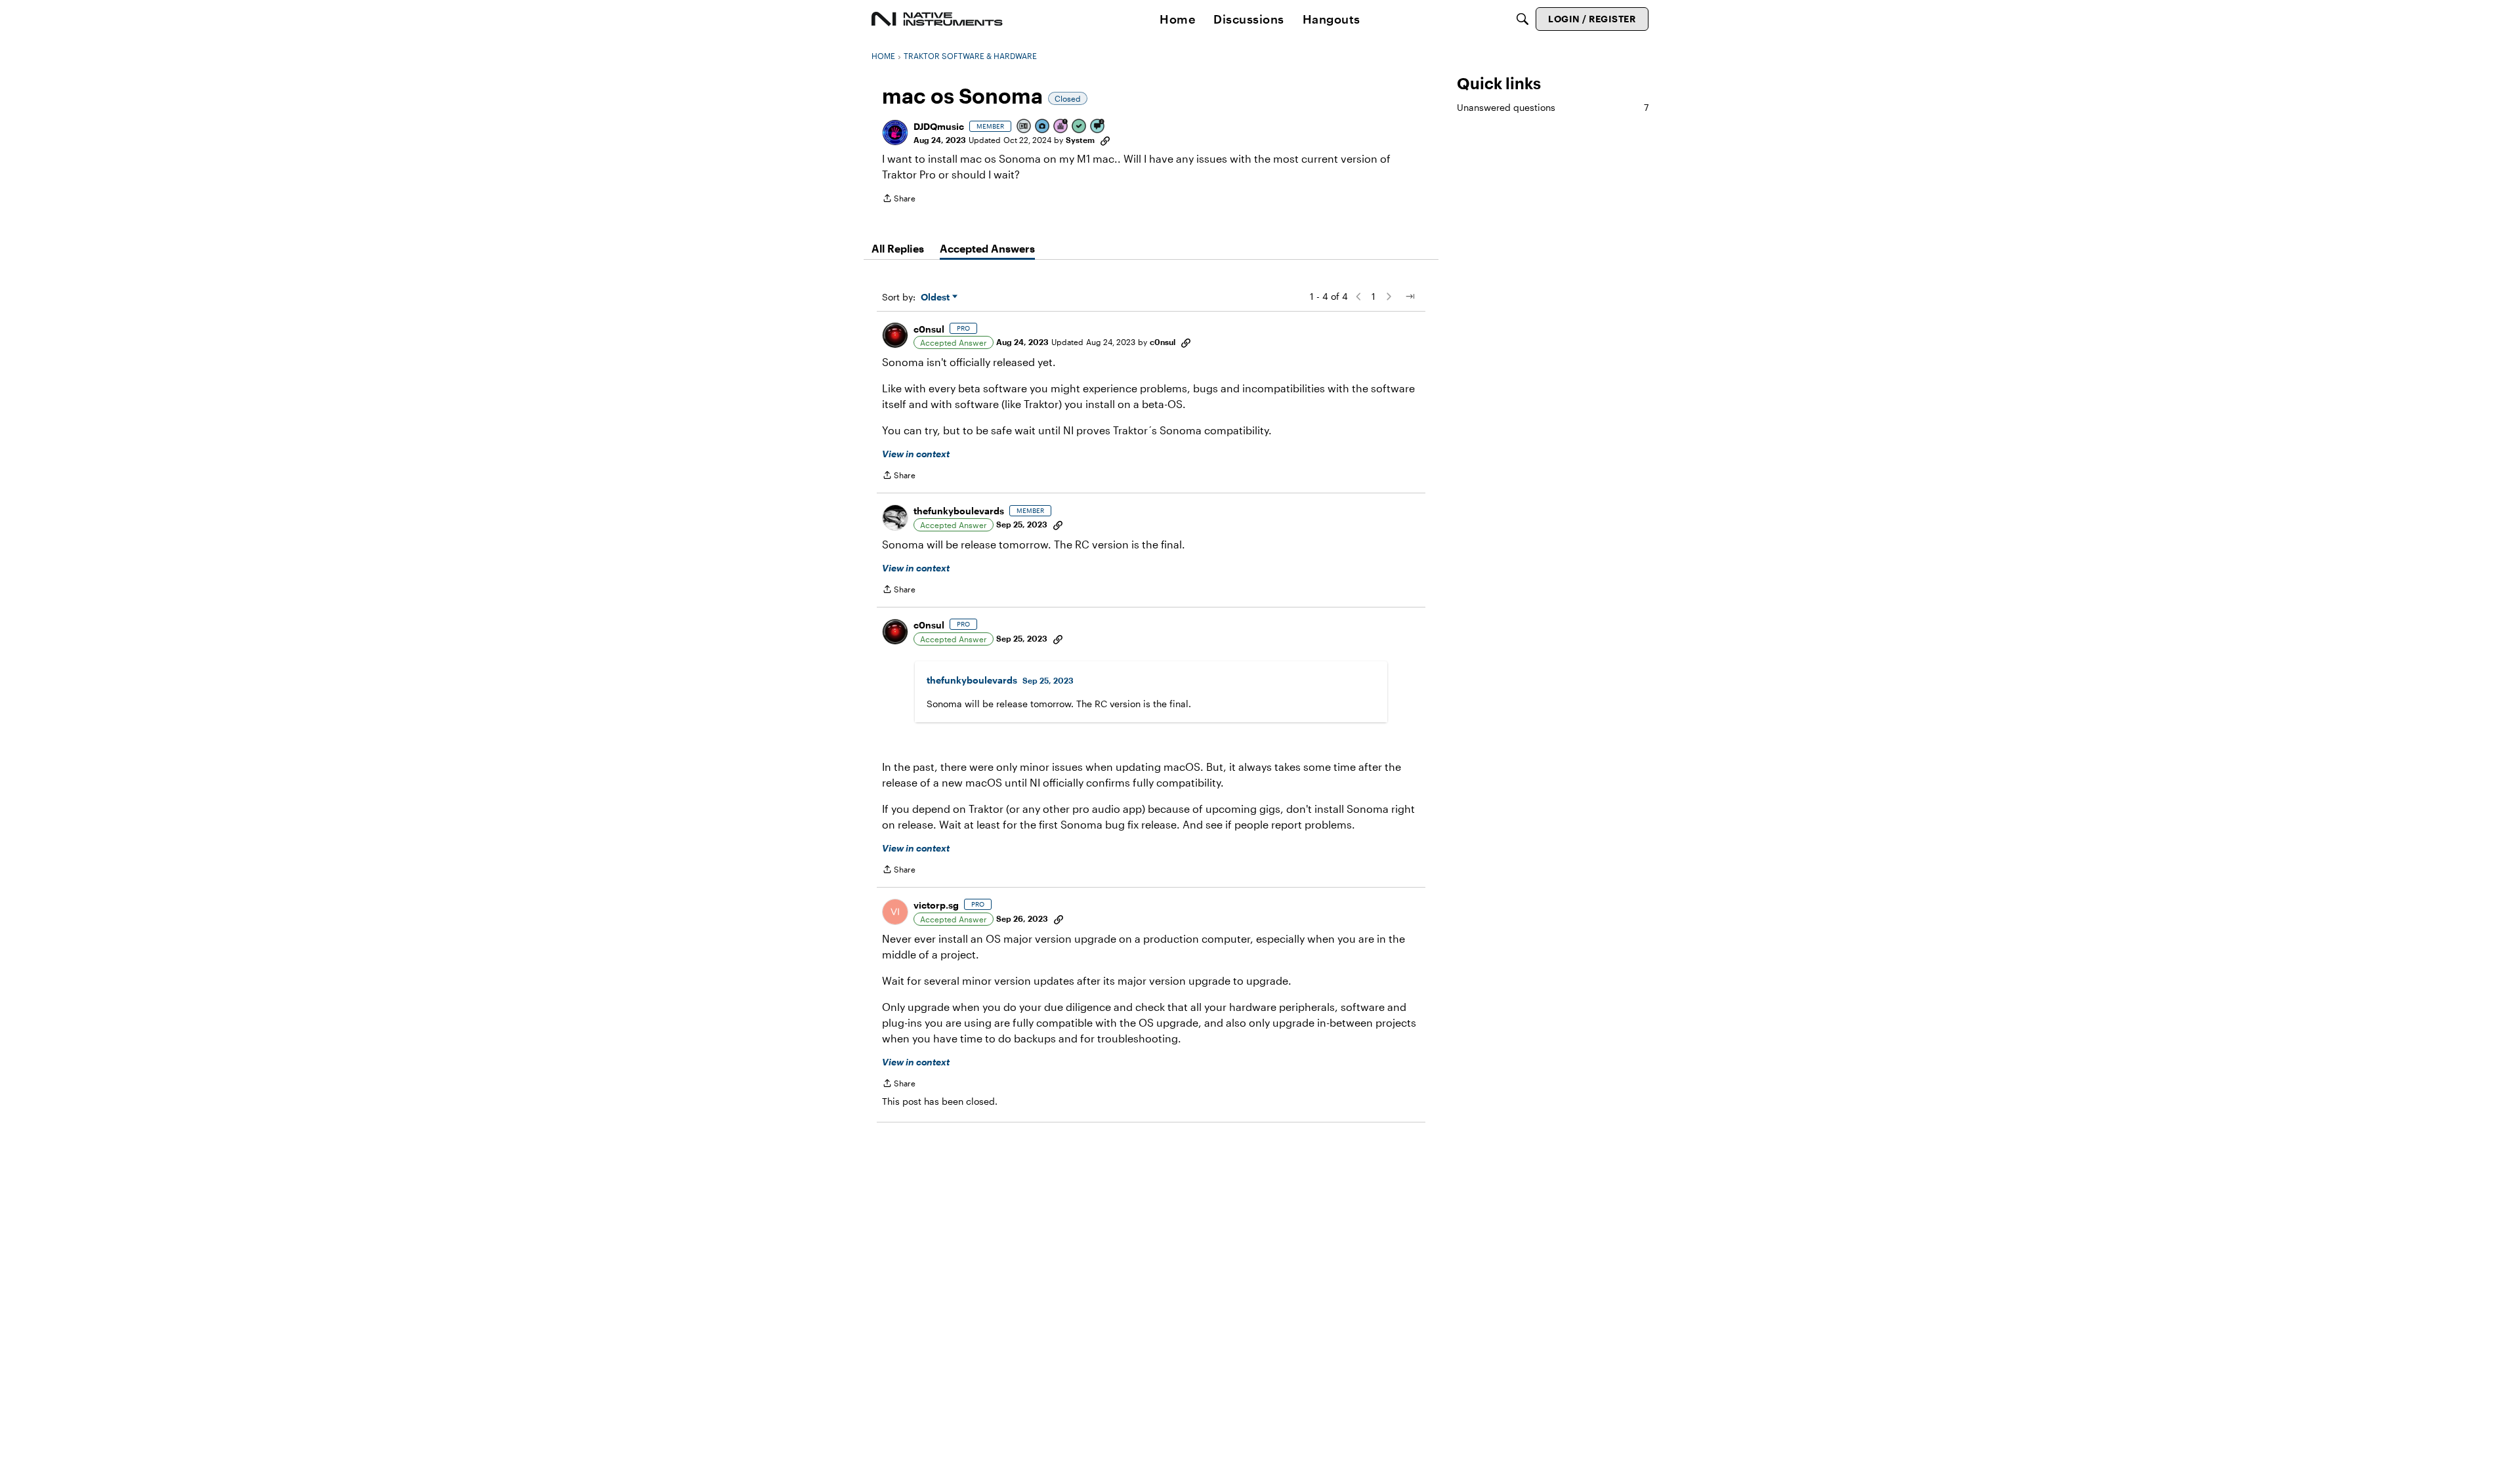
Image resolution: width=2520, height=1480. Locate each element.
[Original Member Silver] (1024, 127)
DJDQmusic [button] (939, 126)
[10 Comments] (1098, 127)
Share (899, 200)
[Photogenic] (1043, 127)
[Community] (937, 19)
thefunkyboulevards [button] (959, 511)
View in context (916, 454)
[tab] (898, 249)
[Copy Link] (1105, 140)
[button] (895, 133)
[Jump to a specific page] (1410, 297)
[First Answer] (1080, 127)
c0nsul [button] (929, 329)
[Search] (1522, 19)
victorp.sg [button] (936, 905)
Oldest (936, 298)
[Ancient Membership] (1061, 127)
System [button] (1080, 140)
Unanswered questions (1553, 107)
